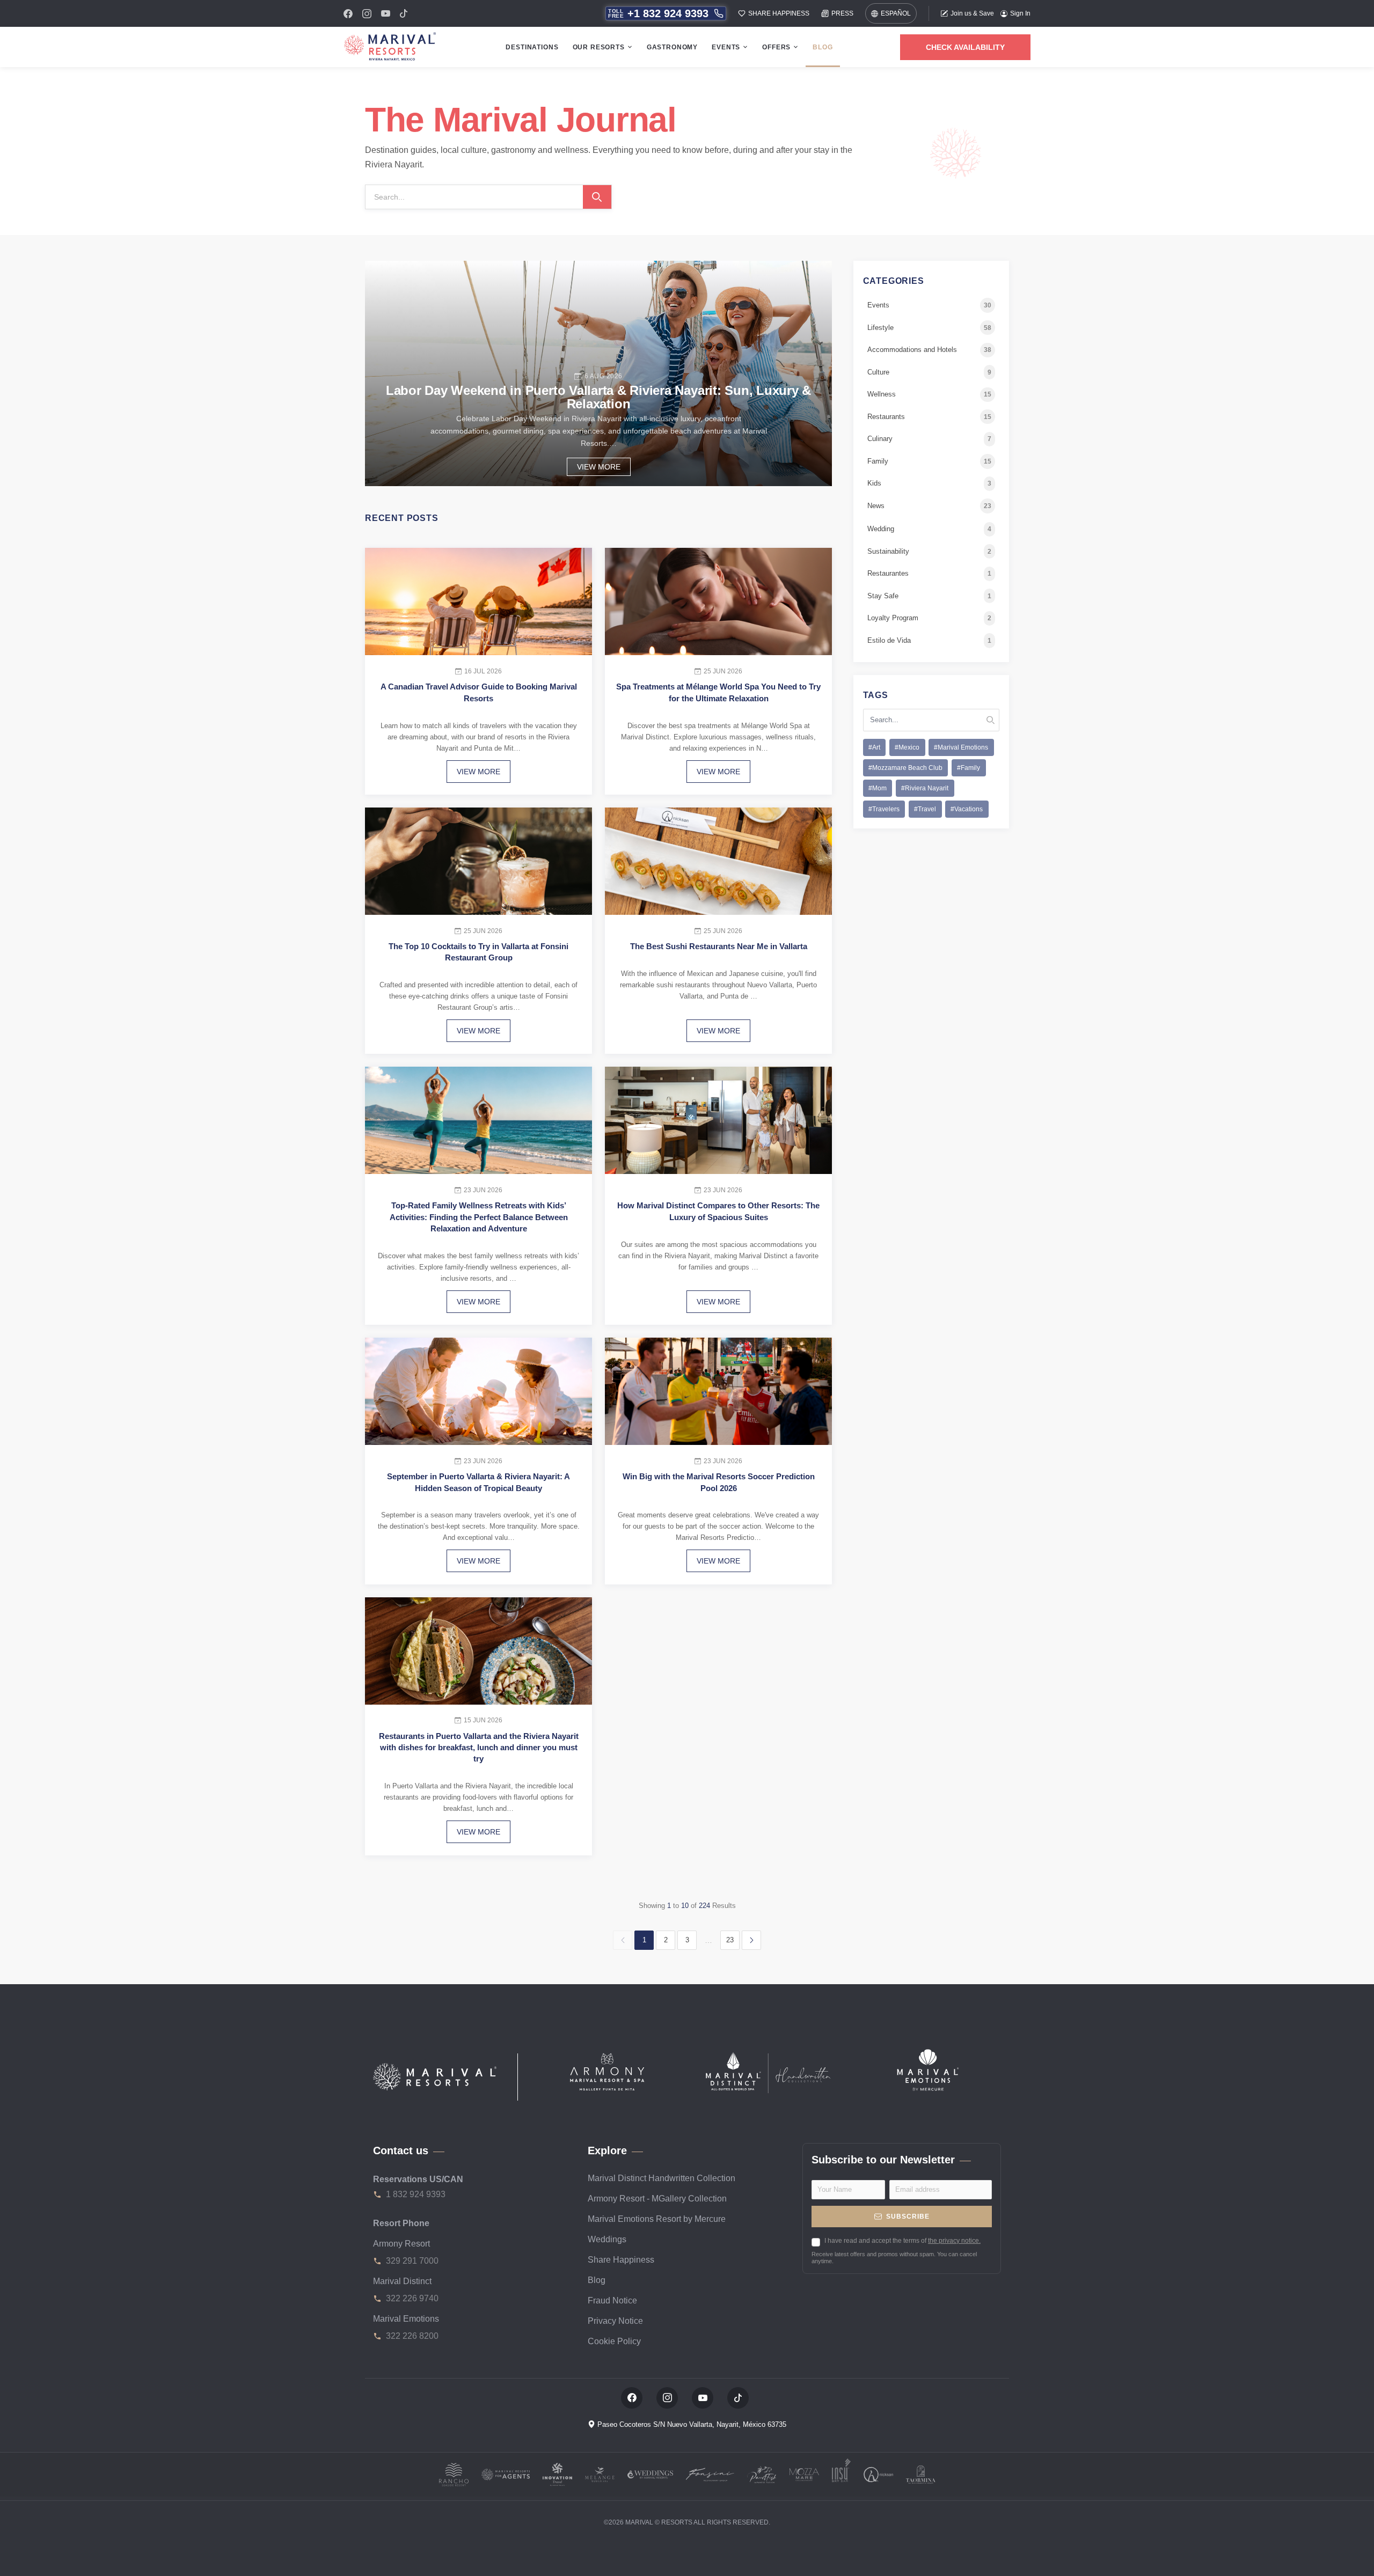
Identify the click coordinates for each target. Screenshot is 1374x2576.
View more (599, 467)
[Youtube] (386, 13)
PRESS (842, 13)
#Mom (878, 789)
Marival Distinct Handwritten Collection (662, 2178)
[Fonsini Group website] (710, 2474)
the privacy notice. (954, 2241)
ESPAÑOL (896, 13)
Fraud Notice (612, 2300)
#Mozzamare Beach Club (905, 768)
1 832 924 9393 (416, 2194)
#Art (874, 747)
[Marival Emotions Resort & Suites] (929, 2069)
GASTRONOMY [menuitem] (672, 47)
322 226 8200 (412, 2336)
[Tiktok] (738, 2398)
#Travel (925, 809)
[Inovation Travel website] (557, 2474)
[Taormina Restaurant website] (921, 2474)
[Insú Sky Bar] (841, 2474)
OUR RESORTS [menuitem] (599, 47)
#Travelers (884, 809)
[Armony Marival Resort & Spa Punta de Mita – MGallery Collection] (606, 2070)
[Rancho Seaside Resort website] (454, 2474)
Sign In (1020, 13)
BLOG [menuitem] (823, 47)
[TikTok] (404, 13)
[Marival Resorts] (435, 2077)
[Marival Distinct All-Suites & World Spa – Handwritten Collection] (768, 2072)
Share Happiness (621, 2260)
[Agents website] (506, 2474)
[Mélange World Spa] (600, 2474)
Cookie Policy (614, 2341)
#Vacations (967, 809)
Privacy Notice (615, 2321)
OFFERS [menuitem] (776, 47)
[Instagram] (367, 14)
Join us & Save (972, 13)
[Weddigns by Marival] (650, 2474)
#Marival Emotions (961, 747)
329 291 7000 (412, 2261)
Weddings (607, 2239)
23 (730, 1940)
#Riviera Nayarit (925, 789)
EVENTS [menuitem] (726, 47)
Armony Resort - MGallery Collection (657, 2199)
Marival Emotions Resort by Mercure (657, 2219)
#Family (969, 768)
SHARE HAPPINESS (779, 13)
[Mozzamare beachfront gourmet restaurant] (804, 2474)
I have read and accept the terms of (902, 2241)
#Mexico (907, 747)
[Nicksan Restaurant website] (878, 2474)
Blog (597, 2280)
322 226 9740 (412, 2298)
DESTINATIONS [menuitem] (532, 47)
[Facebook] (348, 14)
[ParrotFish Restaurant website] (762, 2474)
